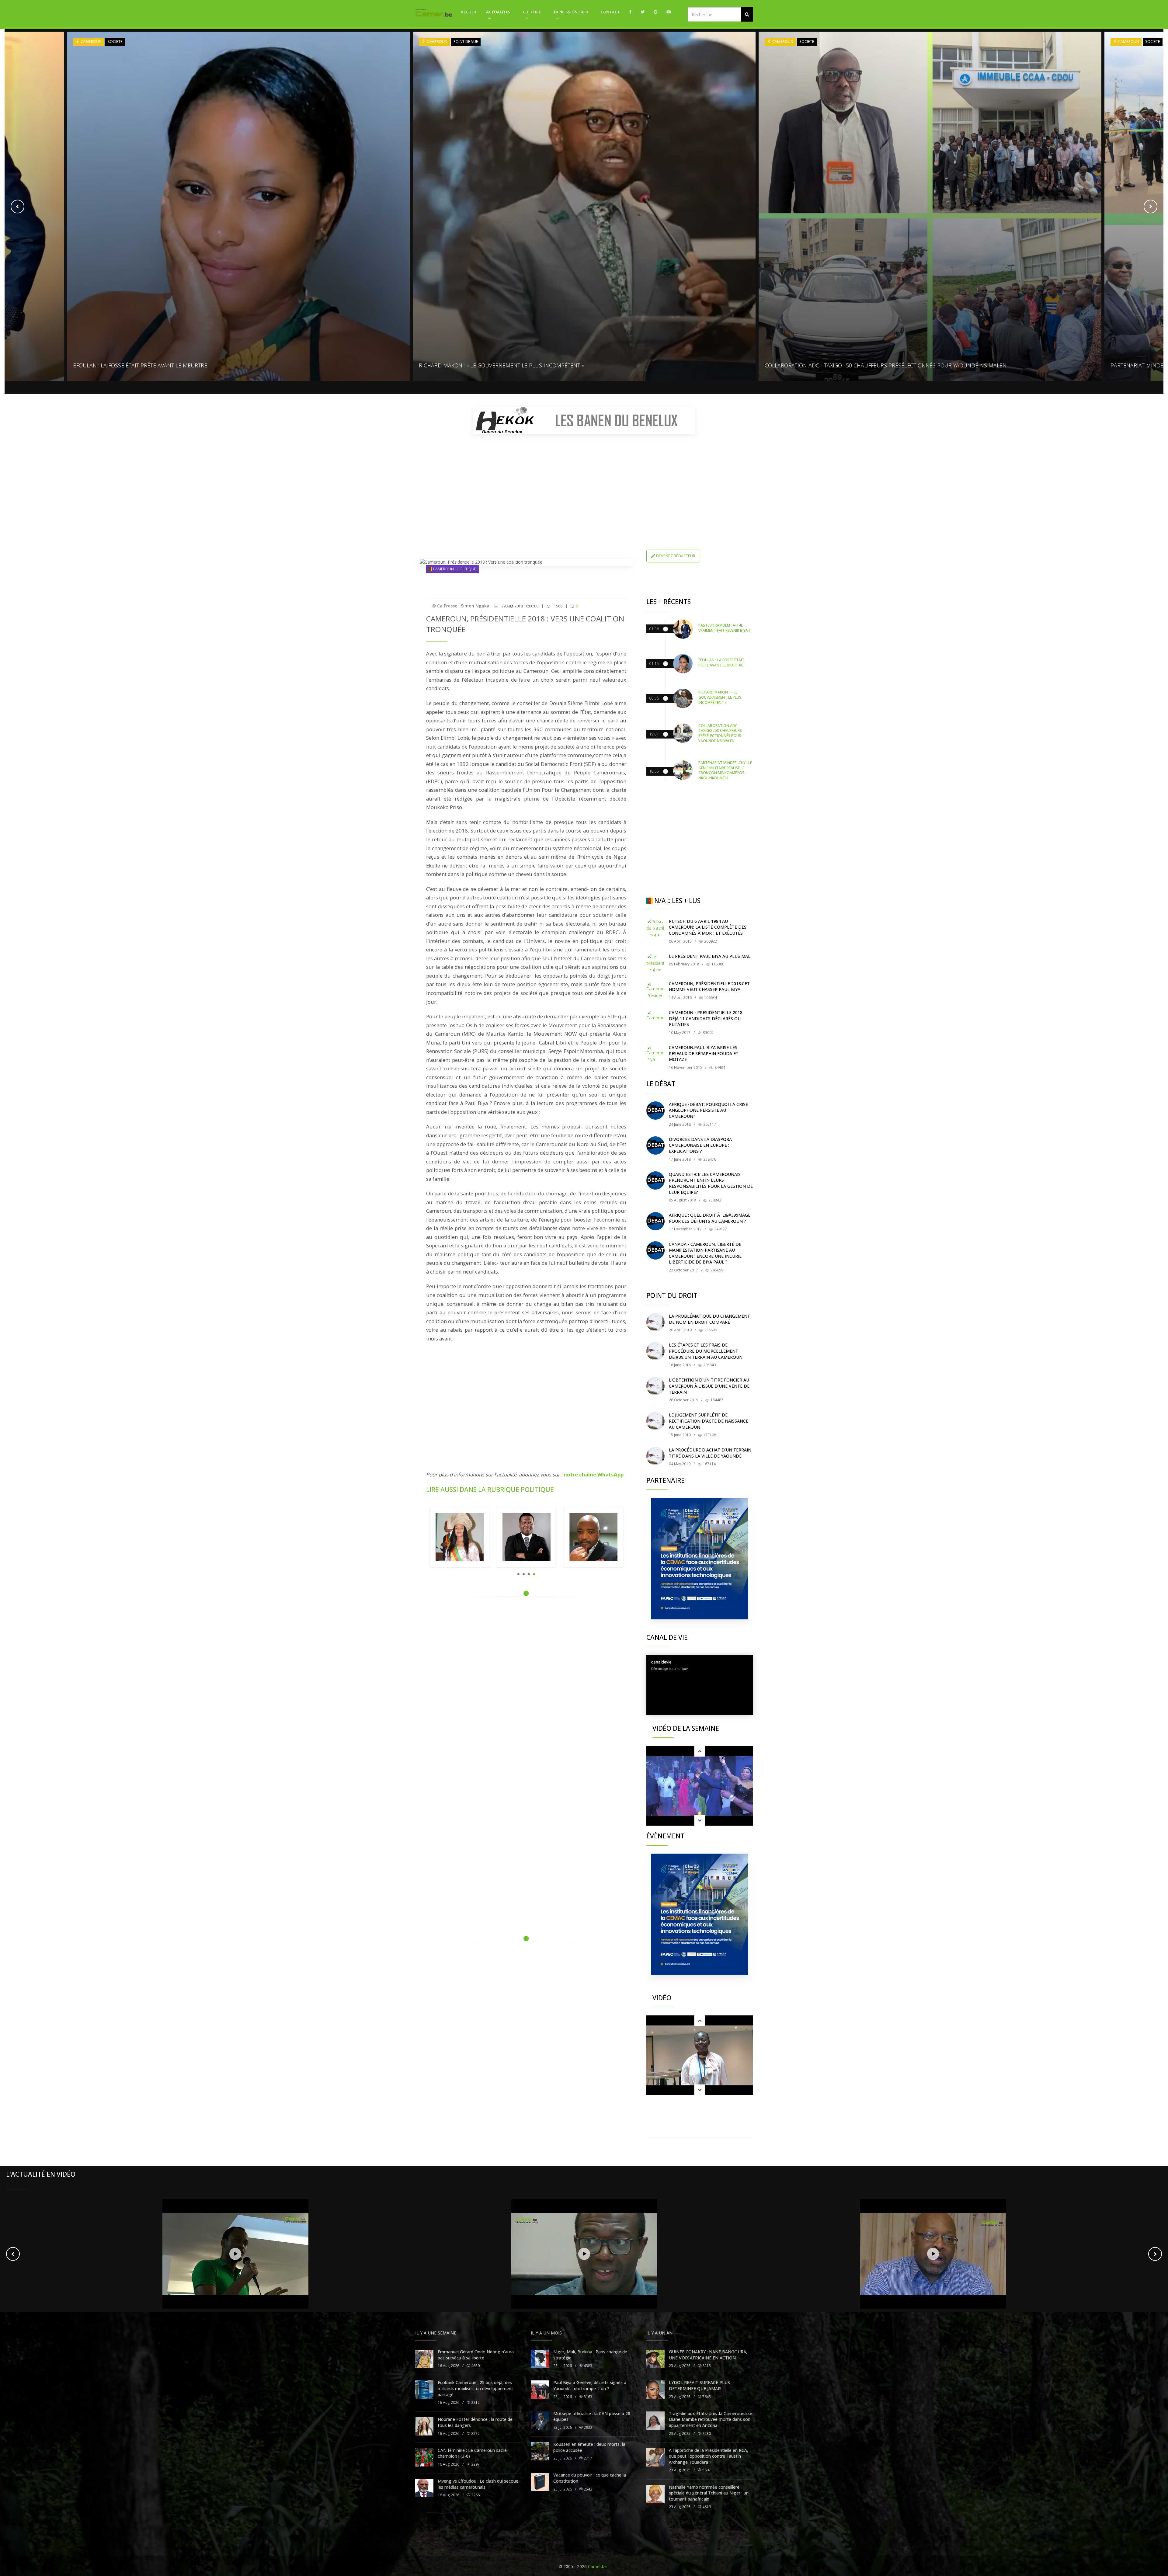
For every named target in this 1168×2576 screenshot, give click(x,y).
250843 (714, 1200)
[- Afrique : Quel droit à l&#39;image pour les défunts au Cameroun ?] (655, 1221)
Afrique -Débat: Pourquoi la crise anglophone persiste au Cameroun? (708, 1110)
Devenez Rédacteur (675, 556)
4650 (475, 2545)
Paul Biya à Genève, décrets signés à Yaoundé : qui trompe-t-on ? (590, 2565)
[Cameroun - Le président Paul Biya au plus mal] (655, 962)
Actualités (498, 12)
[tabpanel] (460, 1537)
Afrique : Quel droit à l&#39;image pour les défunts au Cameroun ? (710, 1218)
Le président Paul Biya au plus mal (710, 956)
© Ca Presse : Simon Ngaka (461, 606)
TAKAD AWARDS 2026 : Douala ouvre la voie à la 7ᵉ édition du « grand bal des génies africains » (552, 365)
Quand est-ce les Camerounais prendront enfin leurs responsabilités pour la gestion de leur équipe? (711, 1183)
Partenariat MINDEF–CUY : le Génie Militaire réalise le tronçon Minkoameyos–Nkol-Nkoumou (204, 365)
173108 (709, 1435)
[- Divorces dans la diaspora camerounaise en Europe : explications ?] (655, 1145)
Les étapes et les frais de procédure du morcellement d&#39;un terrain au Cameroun (706, 1351)
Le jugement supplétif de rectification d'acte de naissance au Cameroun (709, 1421)
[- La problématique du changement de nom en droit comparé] (655, 1322)
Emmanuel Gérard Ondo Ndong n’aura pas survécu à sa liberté (476, 2534)
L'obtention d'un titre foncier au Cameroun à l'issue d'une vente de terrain (709, 1386)
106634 (710, 998)
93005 (708, 1032)
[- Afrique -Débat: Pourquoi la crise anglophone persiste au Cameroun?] (655, 1111)
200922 (710, 941)
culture (532, 12)
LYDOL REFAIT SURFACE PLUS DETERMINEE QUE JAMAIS (699, 2565)
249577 (720, 1229)
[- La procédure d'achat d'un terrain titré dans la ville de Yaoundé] (655, 1456)
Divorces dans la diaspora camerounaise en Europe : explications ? (700, 1145)
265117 (709, 1124)
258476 (709, 1159)
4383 (587, 2545)
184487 (716, 1400)
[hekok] (584, 420)
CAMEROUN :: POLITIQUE (454, 569)
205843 (709, 1365)
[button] (747, 14)
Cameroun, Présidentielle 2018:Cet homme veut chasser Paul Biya (709, 987)
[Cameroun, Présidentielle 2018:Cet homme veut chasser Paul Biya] (655, 990)
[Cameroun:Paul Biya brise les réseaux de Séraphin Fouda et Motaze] (655, 1054)
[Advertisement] (584, 481)
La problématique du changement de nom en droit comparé (709, 1319)
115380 (717, 964)
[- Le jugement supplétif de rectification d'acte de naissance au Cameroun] (655, 1421)
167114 (709, 1464)
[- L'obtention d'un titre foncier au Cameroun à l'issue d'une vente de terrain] (655, 1386)
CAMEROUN (91, 42)
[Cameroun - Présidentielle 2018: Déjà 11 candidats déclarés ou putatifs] (655, 1019)
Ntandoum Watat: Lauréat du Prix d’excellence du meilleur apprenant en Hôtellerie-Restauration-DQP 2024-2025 (926, 365)
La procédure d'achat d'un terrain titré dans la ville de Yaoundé (710, 1453)
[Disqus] (526, 1688)
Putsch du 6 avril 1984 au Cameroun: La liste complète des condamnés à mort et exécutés (708, 927)
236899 (710, 1330)
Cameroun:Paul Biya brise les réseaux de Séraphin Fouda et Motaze (704, 1053)
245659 (716, 1270)
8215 (706, 2545)
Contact (610, 12)
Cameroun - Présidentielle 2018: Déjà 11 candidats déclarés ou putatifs (706, 1018)
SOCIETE (115, 42)
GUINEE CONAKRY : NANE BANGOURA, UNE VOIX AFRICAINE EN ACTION (708, 2534)
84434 (719, 1067)
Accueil (469, 12)
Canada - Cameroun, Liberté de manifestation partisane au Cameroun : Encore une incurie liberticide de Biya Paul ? (705, 1253)
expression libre (571, 12)
